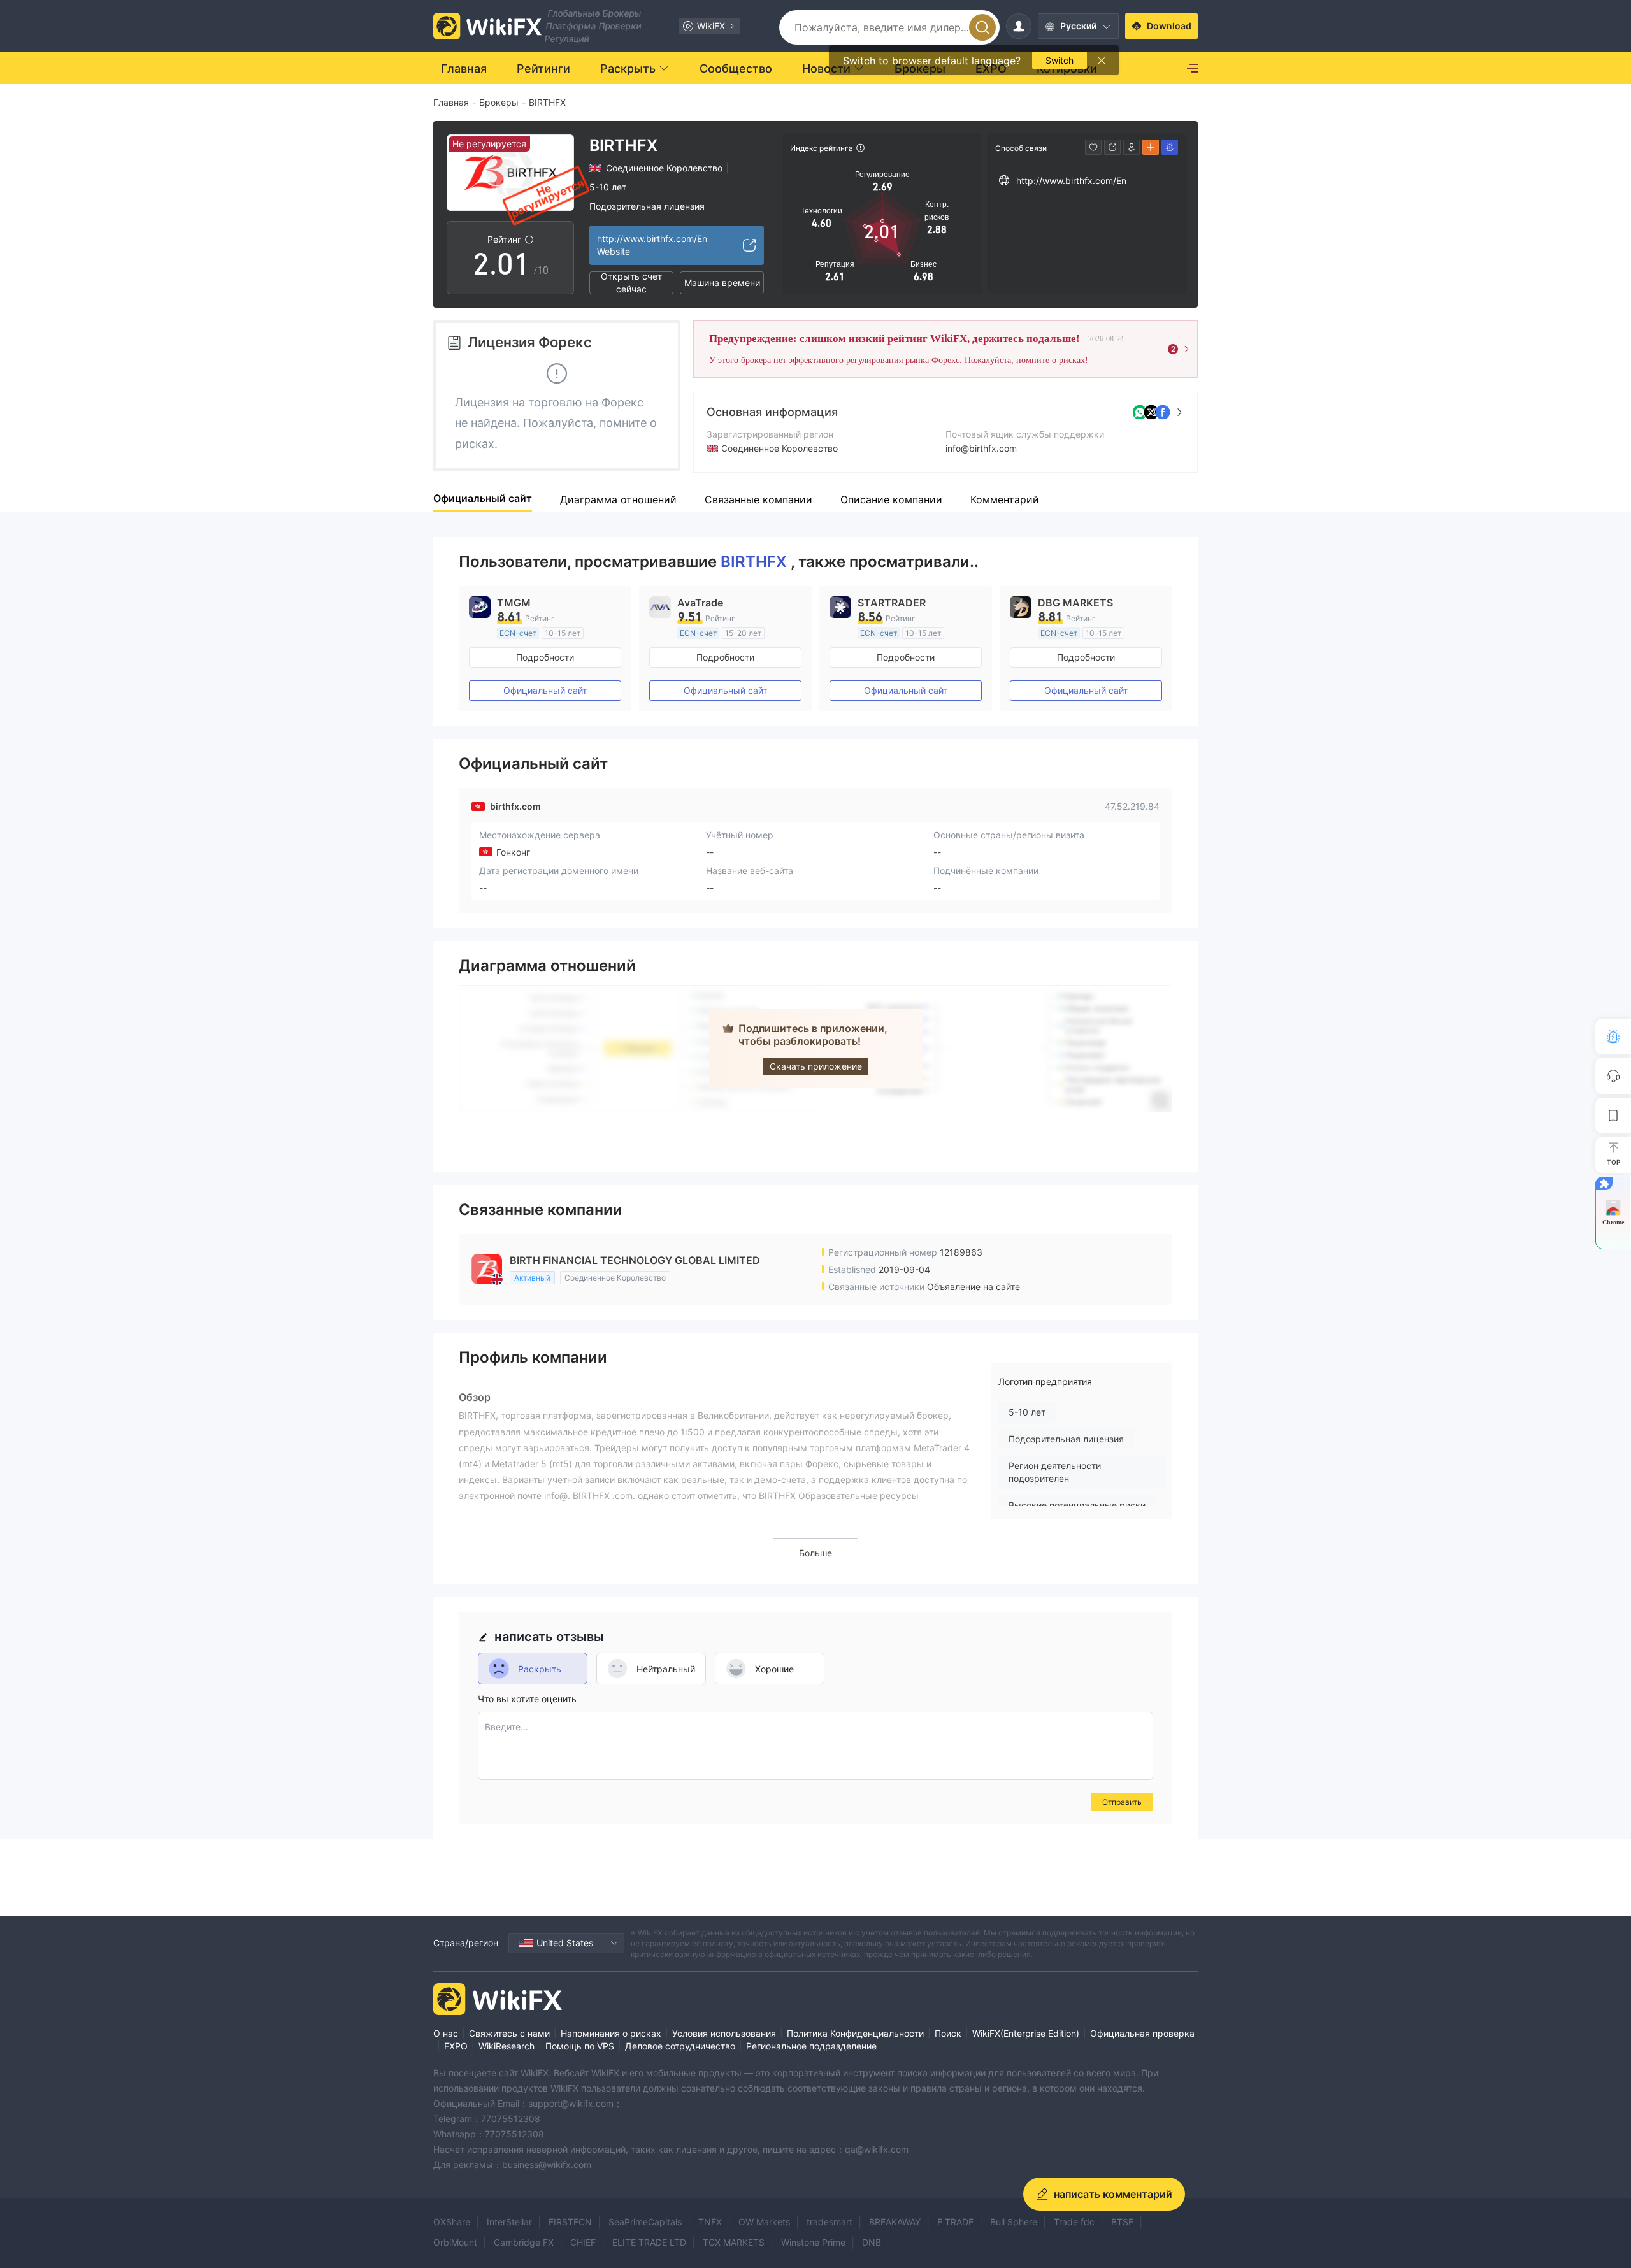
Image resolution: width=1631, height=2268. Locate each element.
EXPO (456, 2046)
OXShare (452, 2222)
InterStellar (509, 2222)
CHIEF (583, 2242)
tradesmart (830, 2222)
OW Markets (764, 2222)
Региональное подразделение (811, 2046)
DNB (872, 2242)
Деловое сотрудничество (680, 2046)
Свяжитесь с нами (509, 2033)
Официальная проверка (1142, 2033)
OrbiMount (455, 2242)
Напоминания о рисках (611, 2033)
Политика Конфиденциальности (855, 2033)
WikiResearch (507, 2046)
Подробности (545, 657)
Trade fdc (1074, 2222)
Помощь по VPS (580, 2046)
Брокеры (499, 102)
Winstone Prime (813, 2242)
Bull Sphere (1014, 2222)
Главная (451, 102)
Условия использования (724, 2033)
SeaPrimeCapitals (645, 2222)
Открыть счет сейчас (631, 283)
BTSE (1122, 2222)
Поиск (948, 2033)
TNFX (710, 2222)
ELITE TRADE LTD (649, 2242)
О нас (446, 2033)
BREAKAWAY (895, 2222)
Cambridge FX (524, 2242)
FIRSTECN (570, 2222)
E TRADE (955, 2222)
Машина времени (722, 283)
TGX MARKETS (734, 2242)
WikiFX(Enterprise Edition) (1026, 2033)
